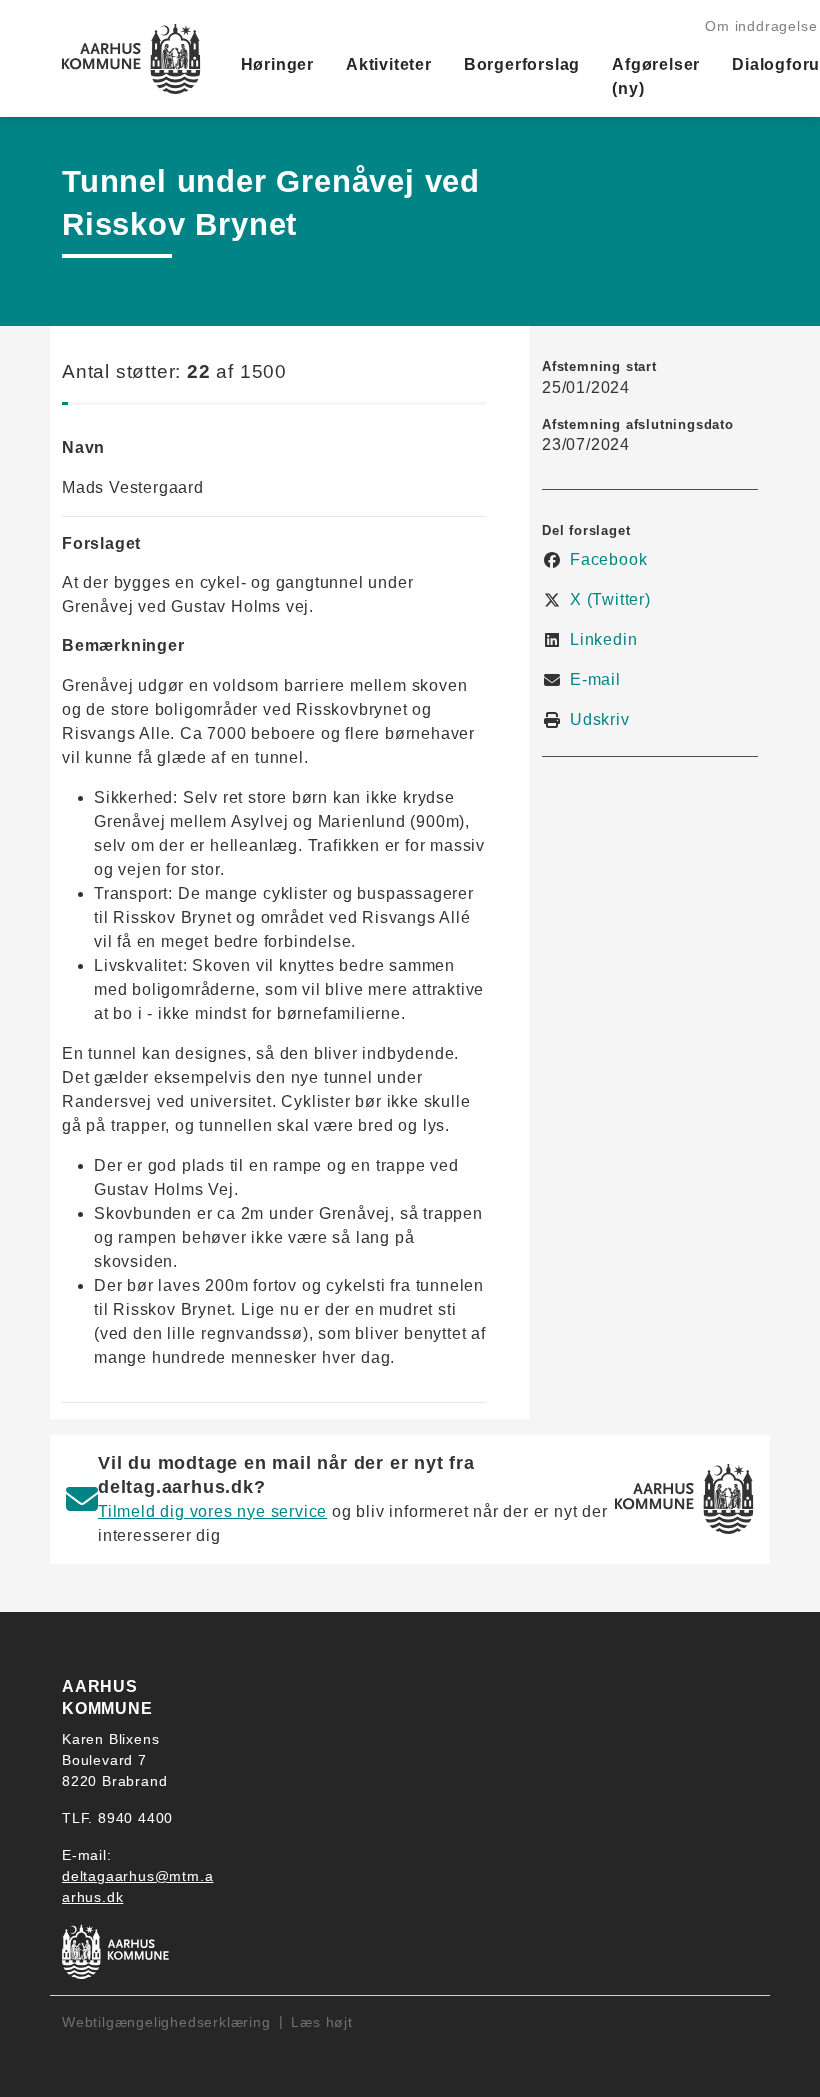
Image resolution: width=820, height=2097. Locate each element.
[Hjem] (131, 59)
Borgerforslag (522, 64)
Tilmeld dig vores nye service (212, 1511)
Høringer (277, 64)
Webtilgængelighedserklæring (166, 2022)
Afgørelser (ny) (656, 76)
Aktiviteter (389, 64)
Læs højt (321, 2022)
